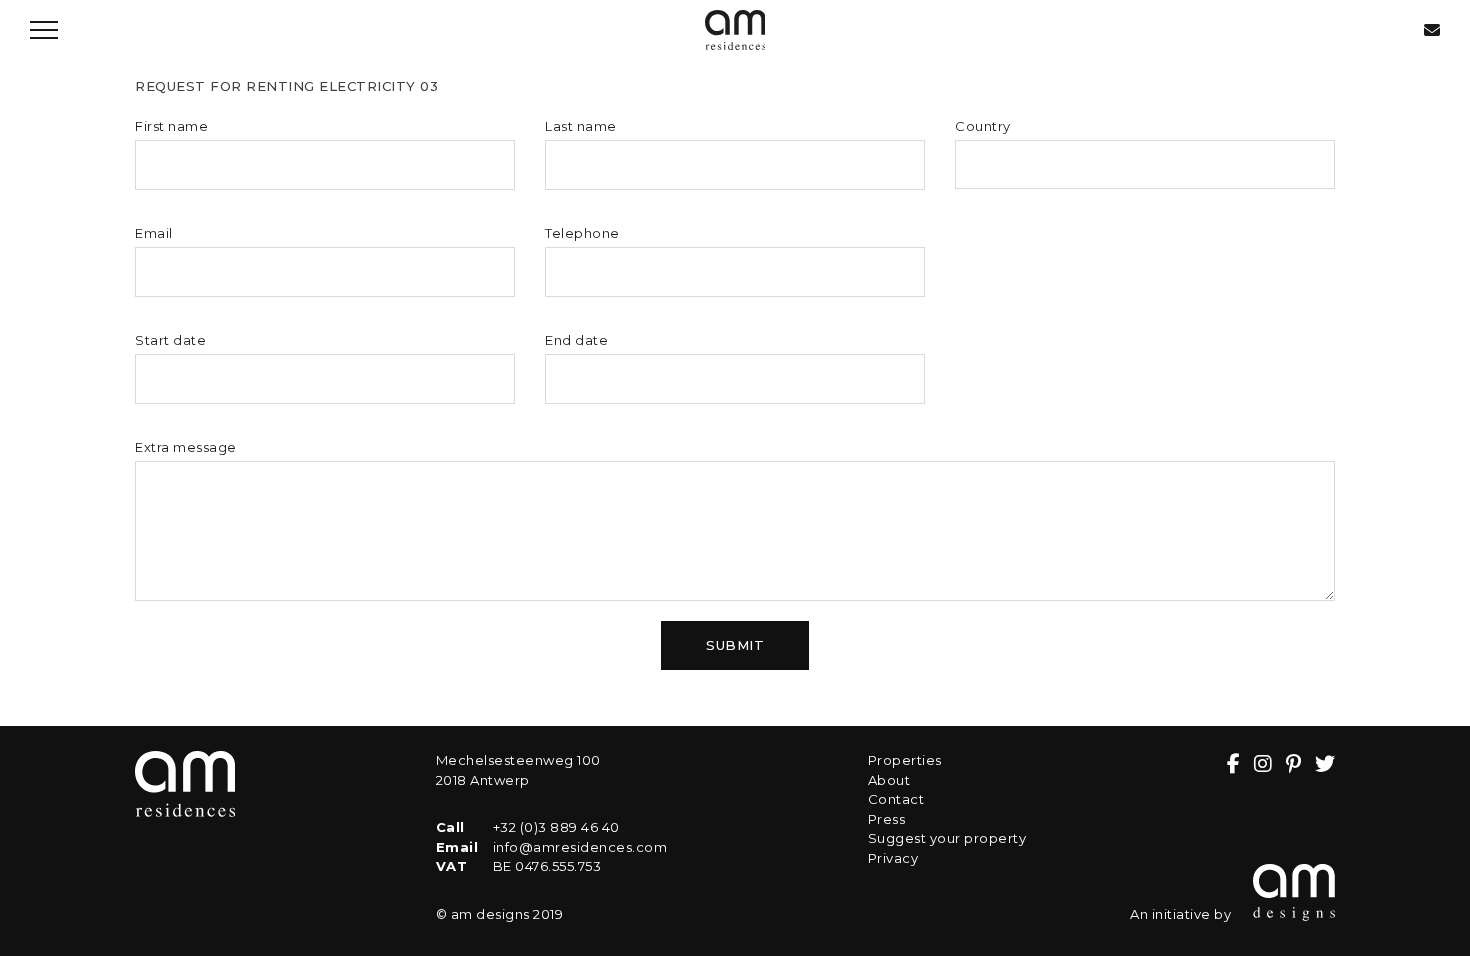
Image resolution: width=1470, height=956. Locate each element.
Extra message (186, 447)
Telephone (582, 233)
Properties (905, 760)
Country (983, 126)
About (889, 780)
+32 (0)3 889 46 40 (556, 827)
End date (576, 340)
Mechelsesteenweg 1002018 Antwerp (518, 770)
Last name (581, 126)
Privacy (893, 858)
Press (887, 819)
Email (154, 233)
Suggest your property (947, 838)
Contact (896, 799)
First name (171, 126)
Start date (170, 340)
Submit (735, 645)
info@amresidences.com (580, 847)
